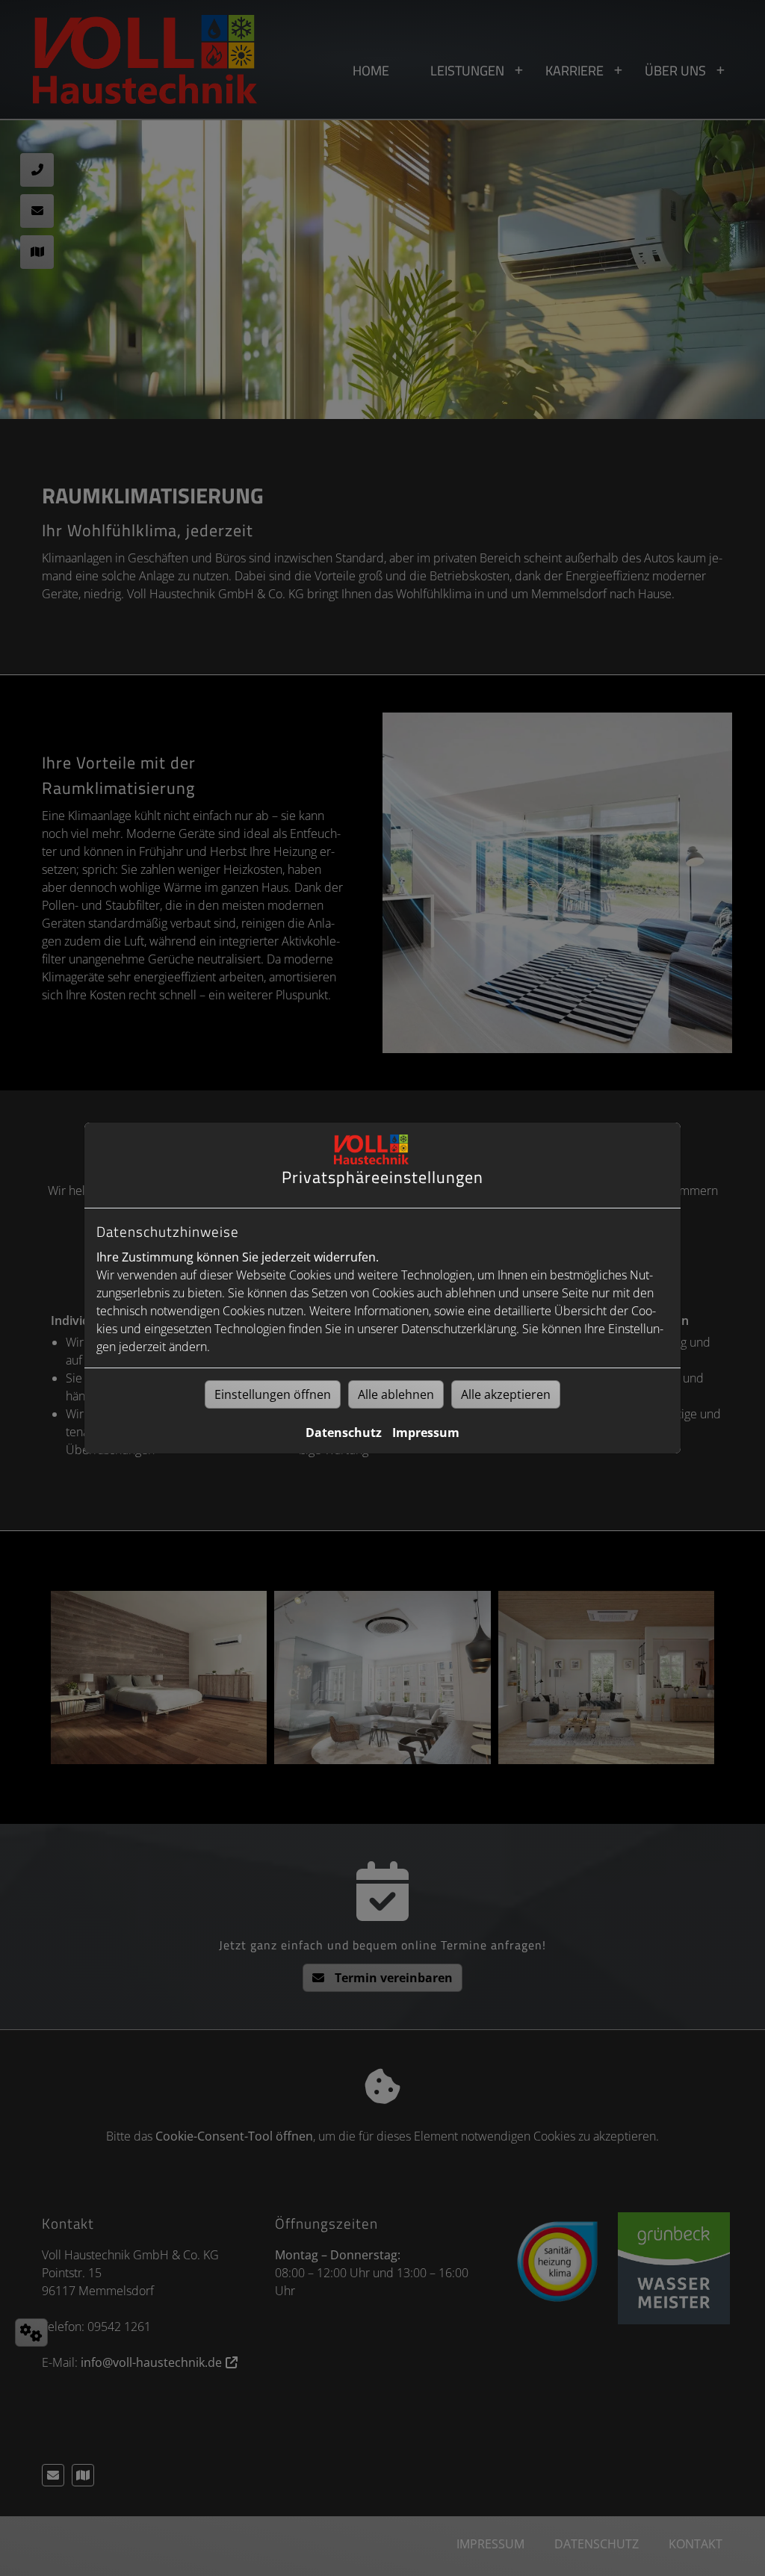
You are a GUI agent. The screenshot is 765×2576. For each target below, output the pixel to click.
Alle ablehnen (396, 1394)
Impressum (426, 1433)
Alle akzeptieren (506, 1394)
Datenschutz (344, 1433)
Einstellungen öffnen (273, 1394)
